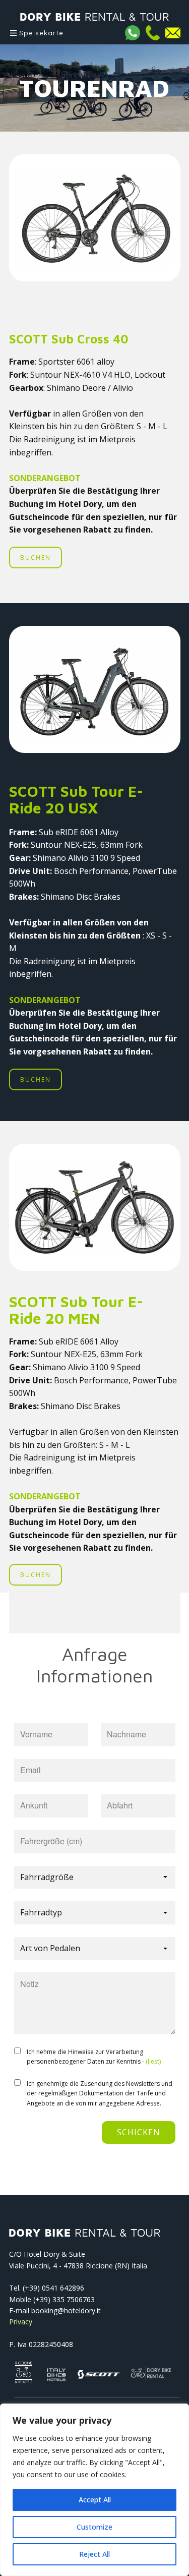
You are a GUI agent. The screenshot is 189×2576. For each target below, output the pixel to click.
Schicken (139, 2132)
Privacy (21, 2322)
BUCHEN (36, 558)
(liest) (153, 2061)
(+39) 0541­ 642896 (53, 2288)
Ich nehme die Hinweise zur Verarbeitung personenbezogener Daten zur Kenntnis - (94, 2057)
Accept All (95, 2500)
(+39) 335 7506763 (64, 2299)
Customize (94, 2527)
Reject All (94, 2554)
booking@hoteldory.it (66, 2310)
